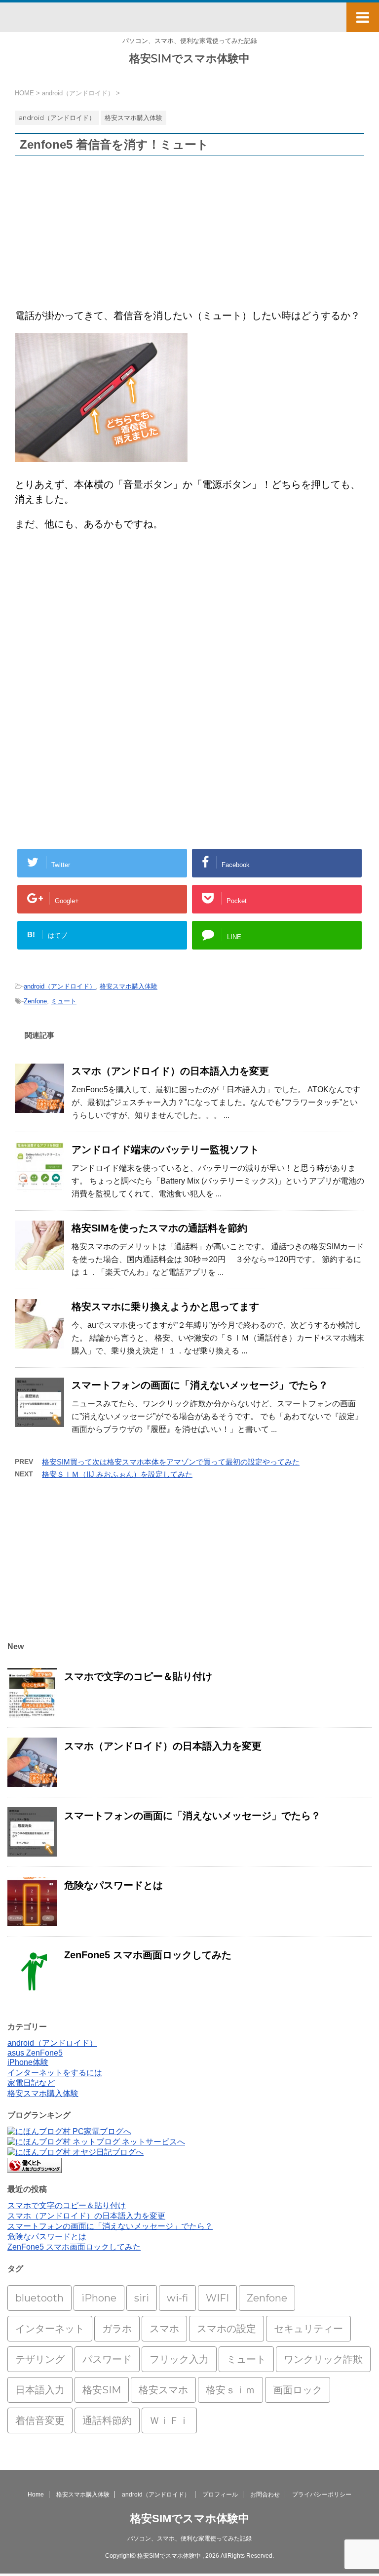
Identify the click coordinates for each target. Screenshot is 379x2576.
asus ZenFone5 (35, 2053)
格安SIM (102, 2390)
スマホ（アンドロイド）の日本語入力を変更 (170, 1071)
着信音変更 (40, 2420)
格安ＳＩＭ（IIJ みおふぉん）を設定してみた (117, 1474)
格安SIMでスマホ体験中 (189, 59)
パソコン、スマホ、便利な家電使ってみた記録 (189, 2538)
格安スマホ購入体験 (129, 986)
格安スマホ (163, 2390)
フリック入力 (179, 2359)
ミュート (64, 1001)
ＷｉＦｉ (169, 2420)
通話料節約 (107, 2420)
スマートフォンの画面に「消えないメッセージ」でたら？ (200, 1385)
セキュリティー (308, 2329)
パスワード (107, 2359)
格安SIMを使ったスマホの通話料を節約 (159, 1228)
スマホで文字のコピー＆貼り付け (138, 1676)
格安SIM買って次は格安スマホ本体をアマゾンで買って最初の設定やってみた (171, 1462)
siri (142, 2298)
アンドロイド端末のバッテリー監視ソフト (165, 1149)
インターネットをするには (55, 2073)
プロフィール (220, 2495)
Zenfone (35, 1001)
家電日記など (31, 2083)
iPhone (99, 2298)
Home (36, 2495)
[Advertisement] (189, 235)
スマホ (164, 2329)
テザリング (40, 2359)
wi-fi (177, 2298)
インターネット (50, 2329)
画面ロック (298, 2390)
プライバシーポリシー (322, 2495)
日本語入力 (40, 2390)
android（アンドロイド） (60, 986)
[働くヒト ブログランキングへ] (35, 2168)
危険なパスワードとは (114, 1885)
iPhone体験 (28, 2062)
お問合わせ (265, 2495)
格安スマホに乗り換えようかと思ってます (165, 1307)
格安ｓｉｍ (230, 2390)
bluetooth (39, 2298)
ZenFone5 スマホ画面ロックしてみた (148, 1955)
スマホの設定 (227, 2329)
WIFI (217, 2298)
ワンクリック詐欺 (323, 2359)
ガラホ (117, 2329)
